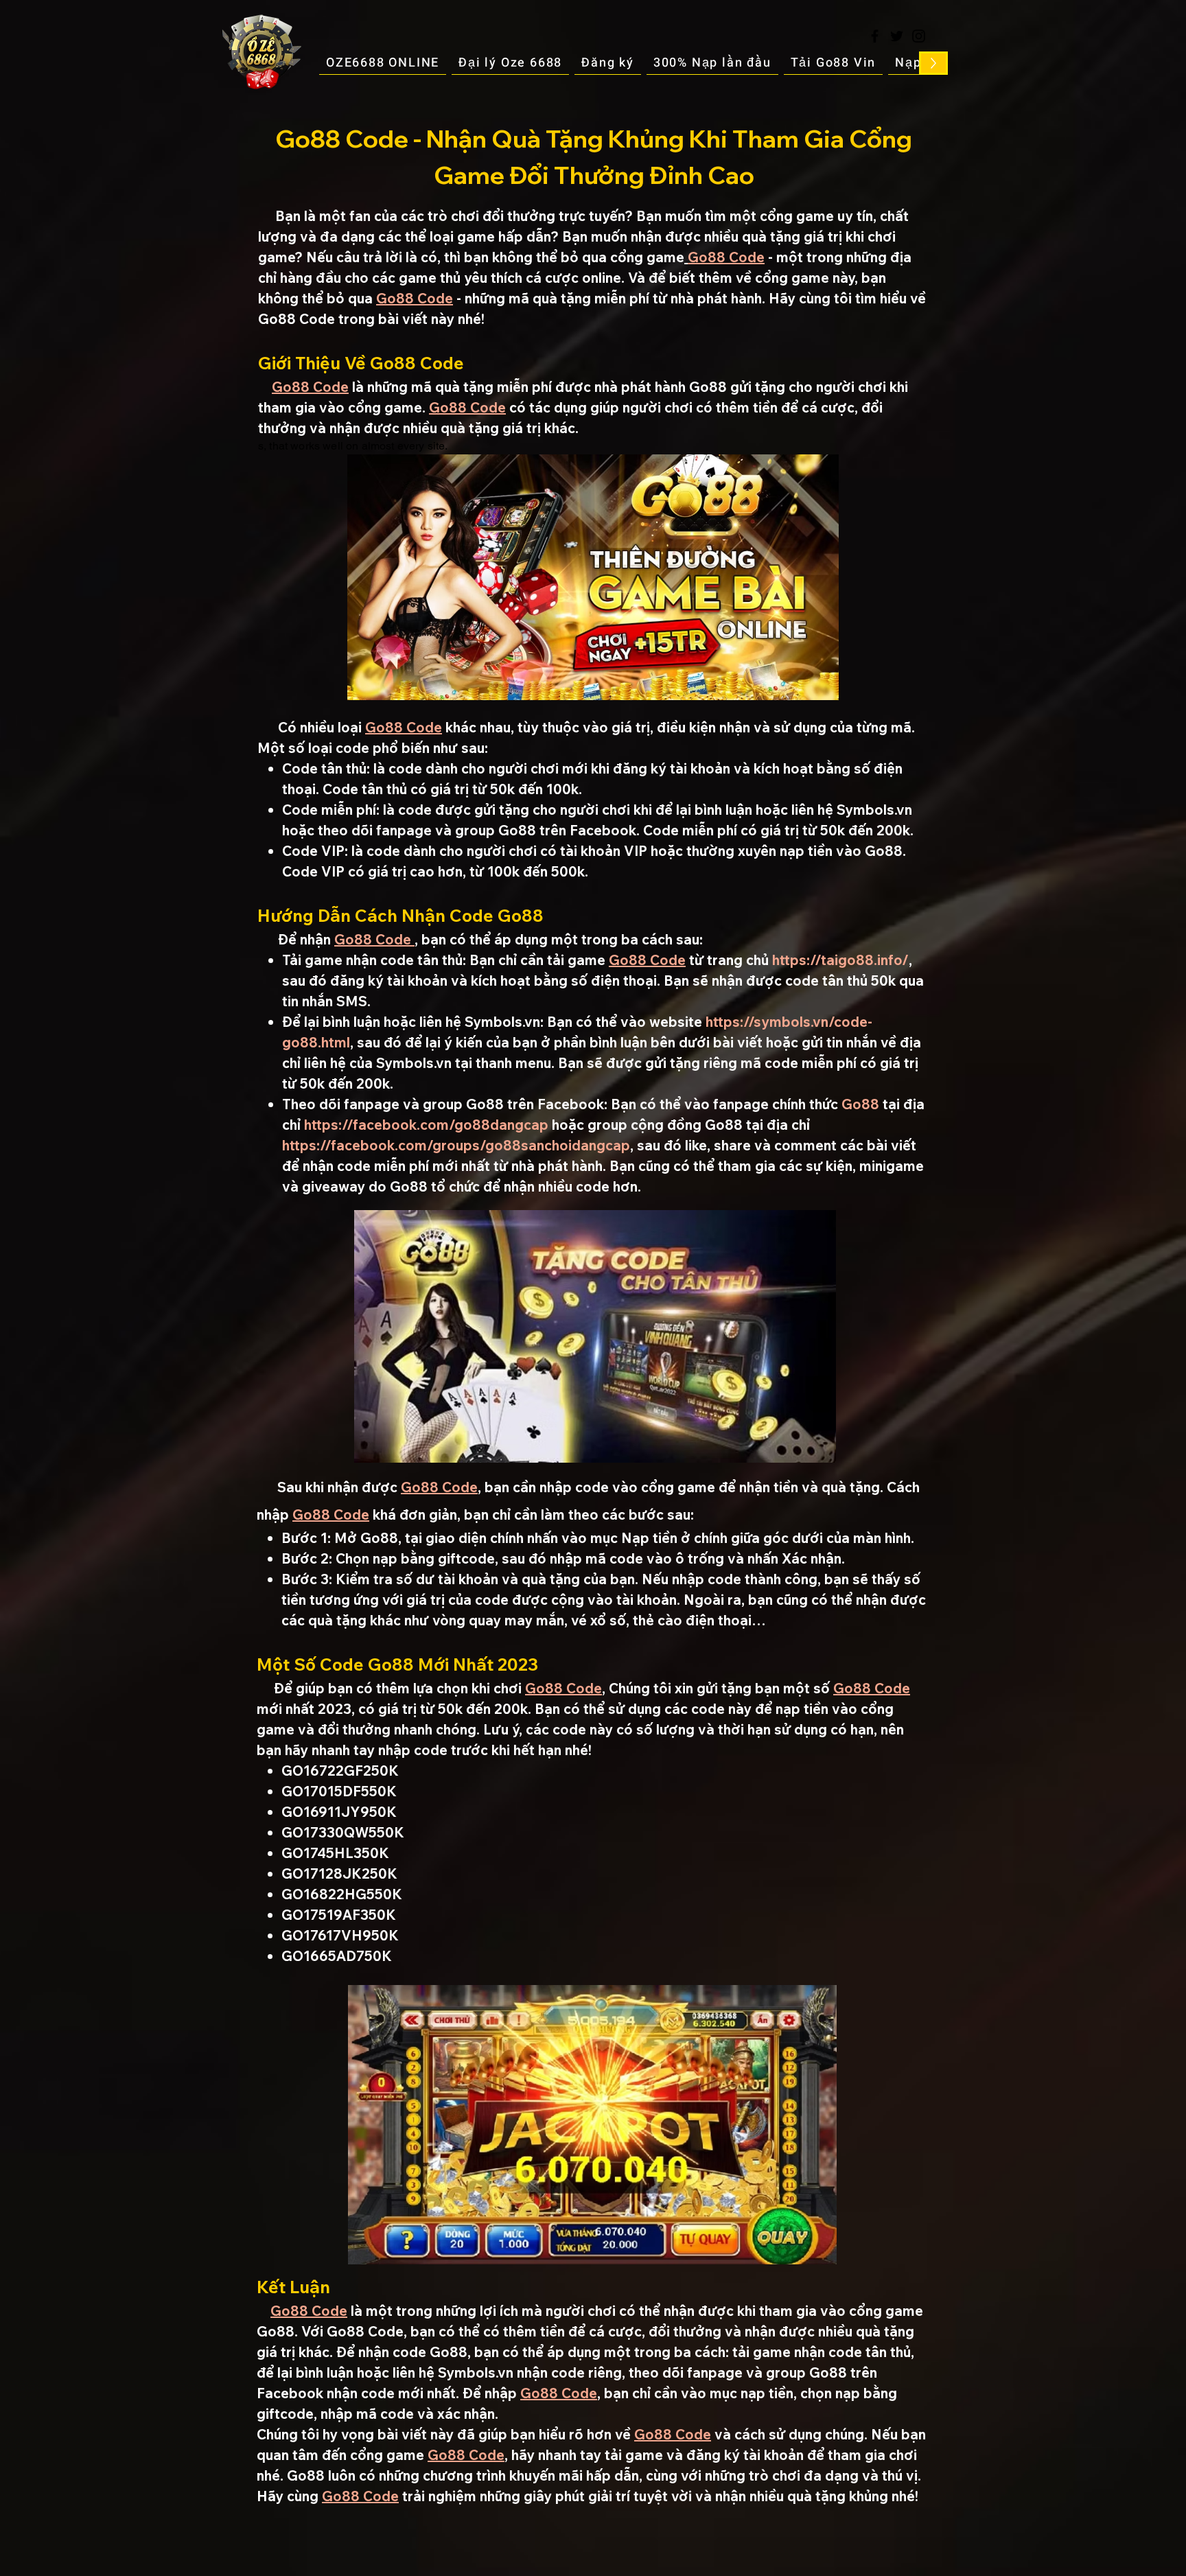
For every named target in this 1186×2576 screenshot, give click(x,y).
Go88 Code (726, 257)
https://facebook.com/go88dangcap (426, 1125)
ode (493, 407)
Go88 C (454, 407)
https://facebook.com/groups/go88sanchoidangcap (456, 1145)
